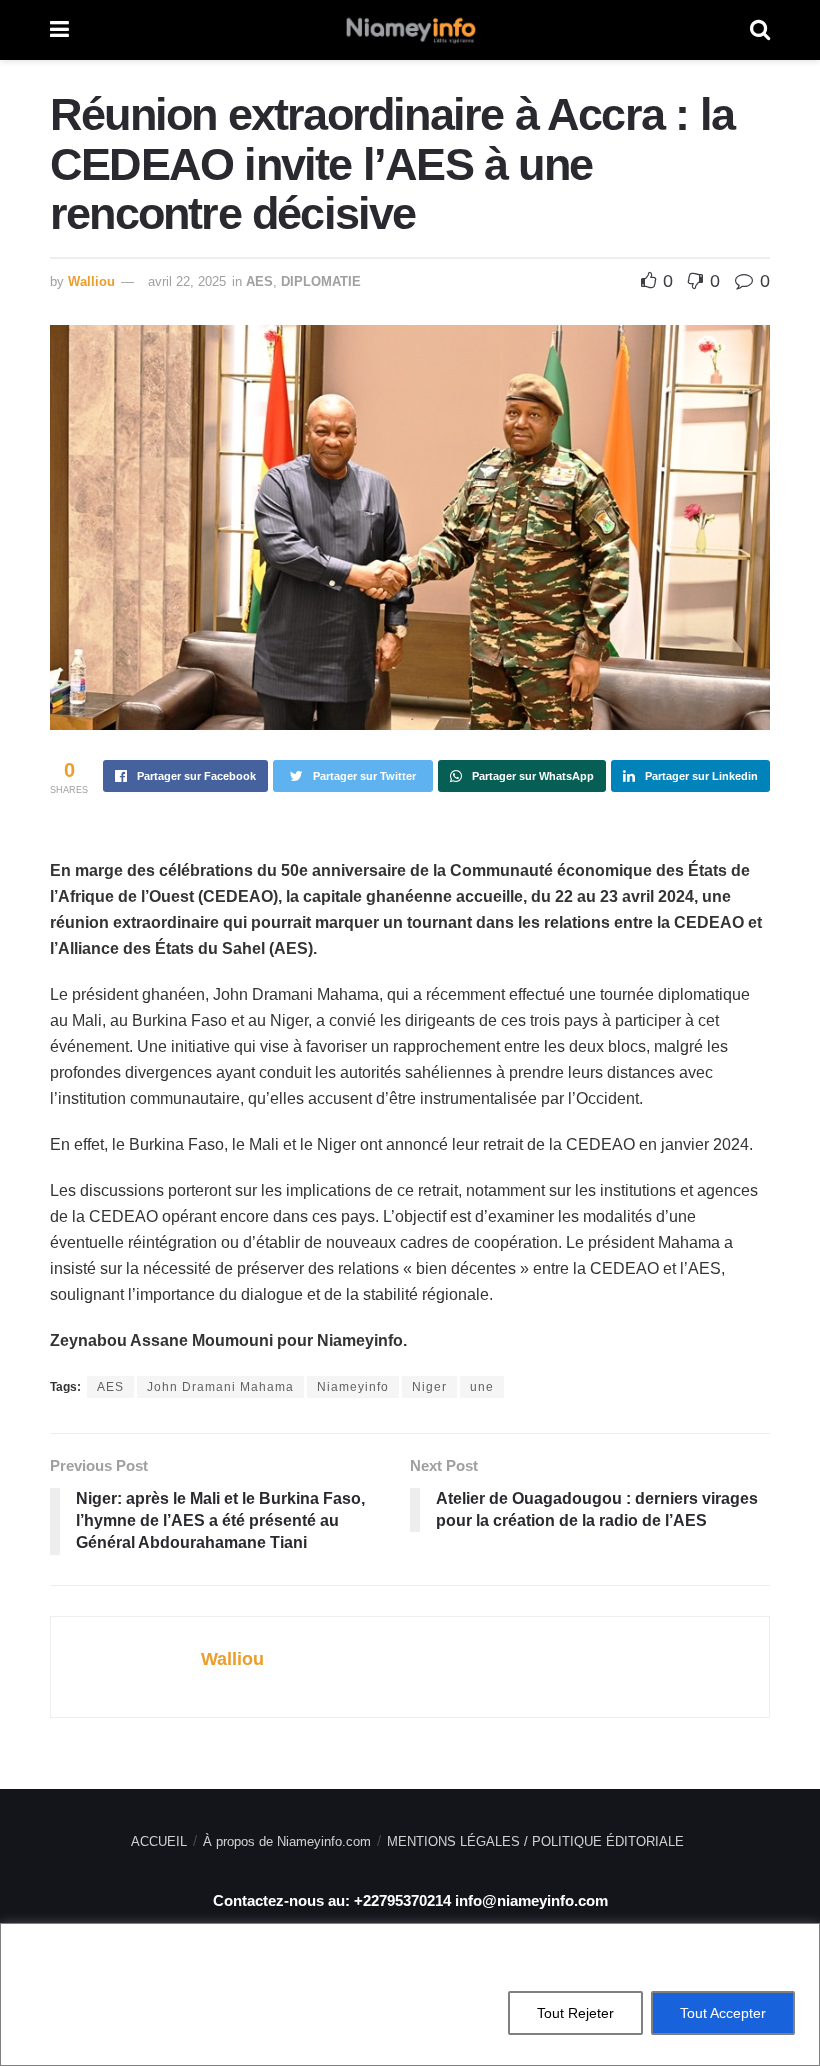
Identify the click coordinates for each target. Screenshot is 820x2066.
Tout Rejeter (575, 2013)
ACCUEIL (159, 1841)
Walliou (91, 281)
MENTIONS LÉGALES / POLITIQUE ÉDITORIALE (535, 1841)
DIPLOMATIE (321, 281)
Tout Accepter (723, 2013)
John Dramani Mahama (220, 1387)
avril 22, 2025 (187, 281)
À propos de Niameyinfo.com (287, 1841)
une (482, 1387)
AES (259, 281)
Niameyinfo (353, 1387)
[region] (410, 1994)
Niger (429, 1387)
